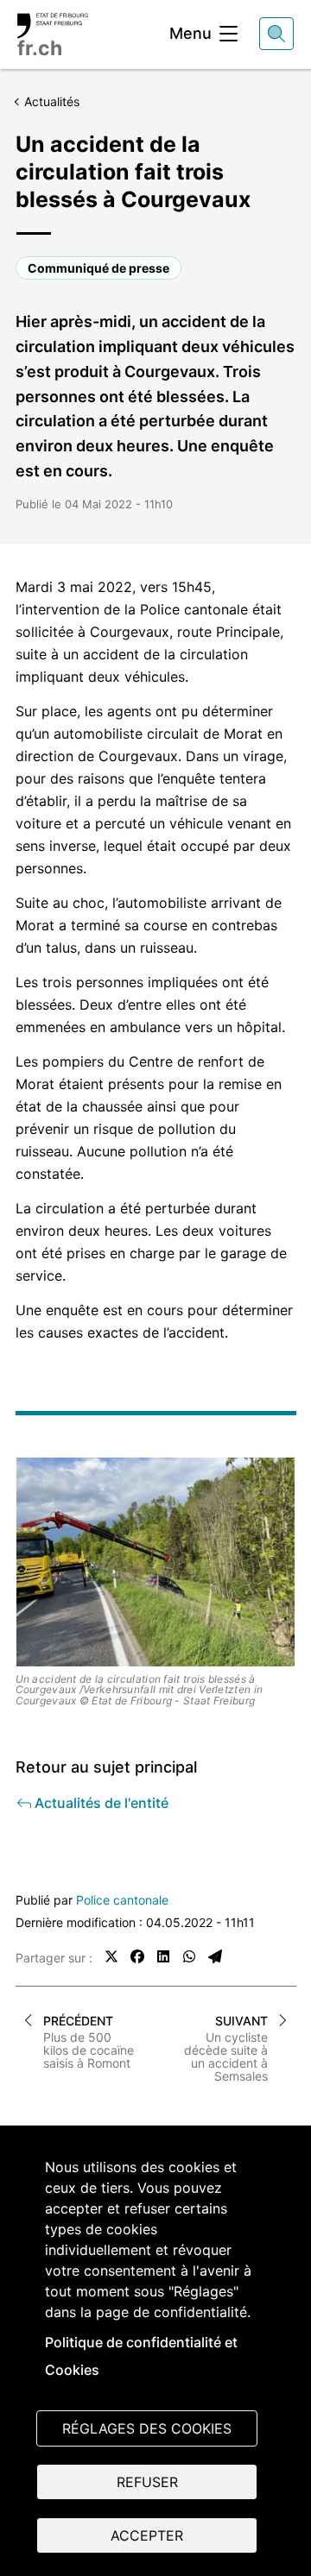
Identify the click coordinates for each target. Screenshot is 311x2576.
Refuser (147, 2482)
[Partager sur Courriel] (215, 1956)
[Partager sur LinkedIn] (163, 1956)
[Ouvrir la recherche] (276, 34)
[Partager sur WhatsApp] (189, 1956)
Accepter (147, 2535)
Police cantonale (122, 1900)
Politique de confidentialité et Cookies (141, 2356)
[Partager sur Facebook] (137, 1956)
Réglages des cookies (147, 2428)
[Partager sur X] (111, 1956)
